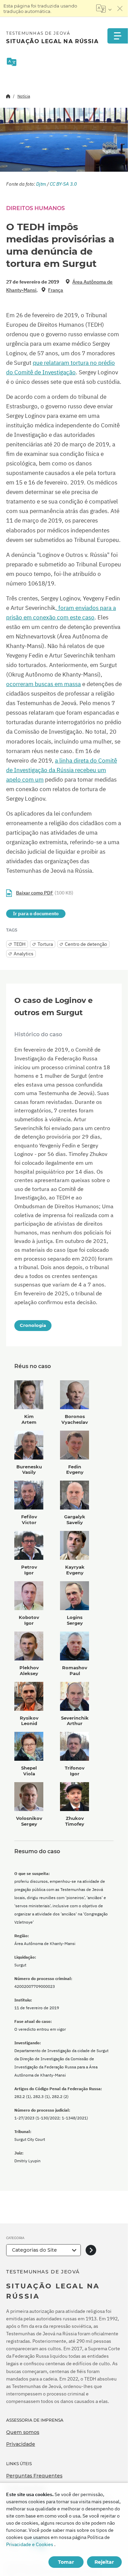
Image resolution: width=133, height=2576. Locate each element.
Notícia (24, 96)
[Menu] (118, 36)
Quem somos (23, 2432)
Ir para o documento (36, 914)
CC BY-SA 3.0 (63, 184)
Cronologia (33, 1325)
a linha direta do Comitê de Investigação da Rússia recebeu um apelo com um (62, 770)
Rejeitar (104, 2562)
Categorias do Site (34, 2250)
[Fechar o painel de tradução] (120, 8)
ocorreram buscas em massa (43, 684)
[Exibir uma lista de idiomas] (104, 8)
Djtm (41, 184)
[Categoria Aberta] (91, 2250)
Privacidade (21, 2444)
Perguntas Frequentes (34, 2476)
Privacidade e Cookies (30, 2544)
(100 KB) (45, 893)
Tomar (66, 2562)
